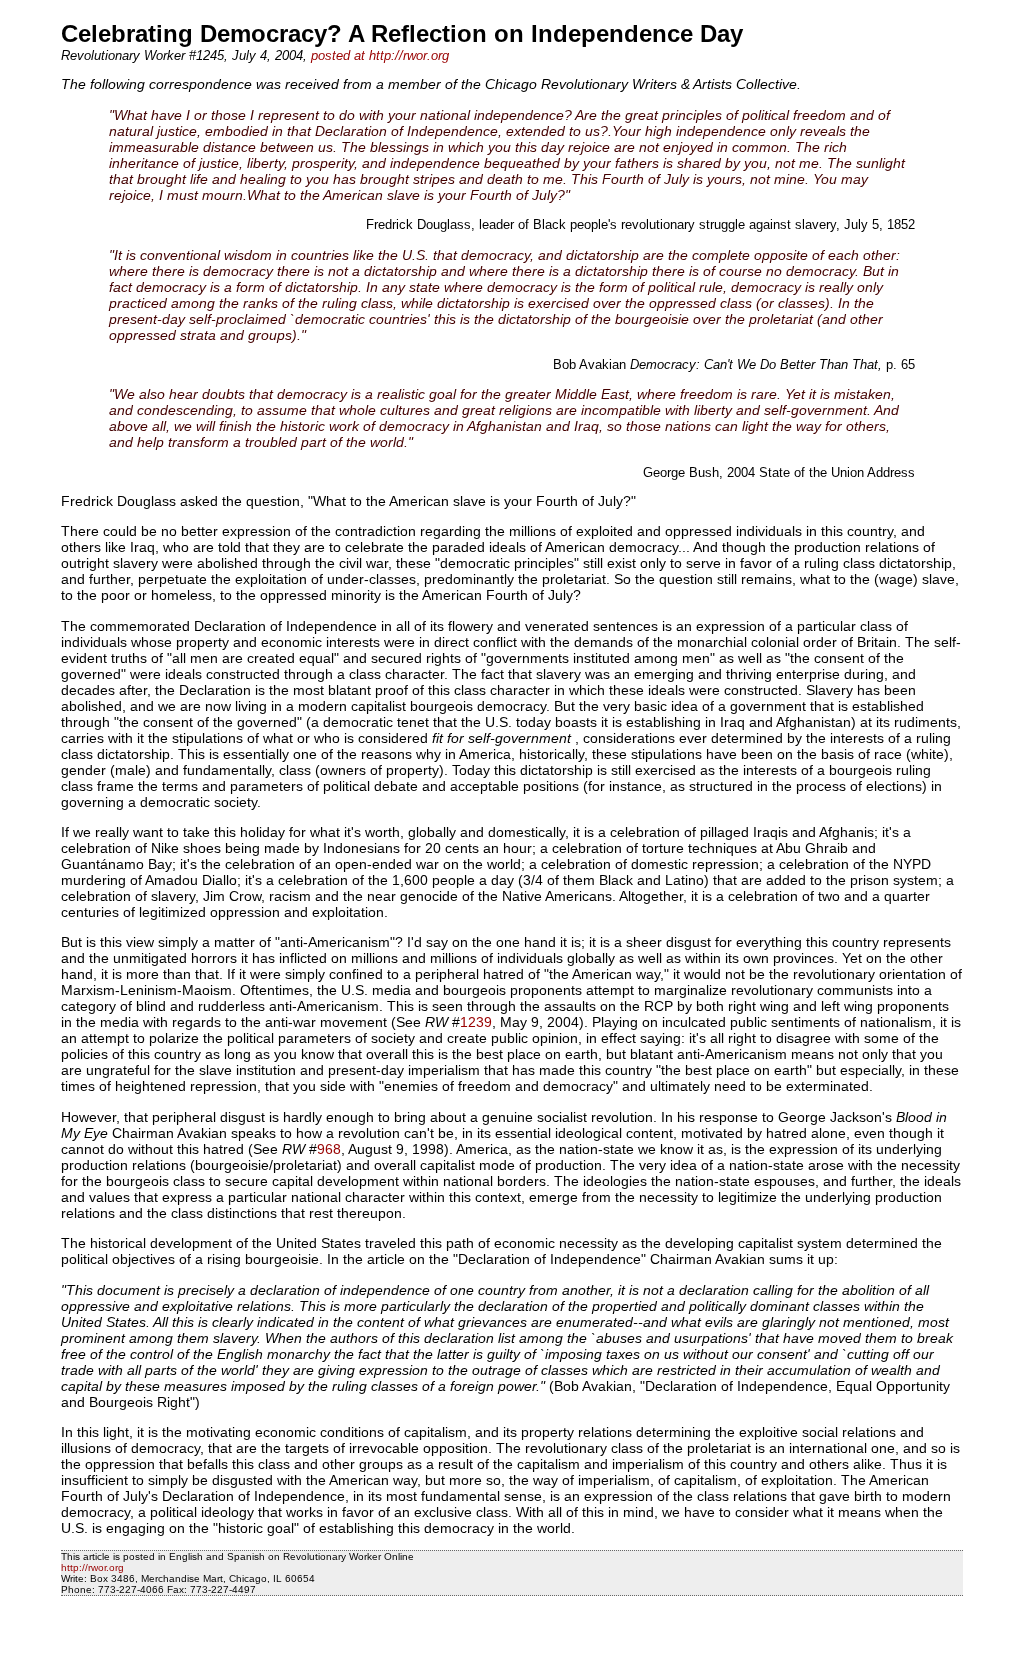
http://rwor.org (92, 1567)
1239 (476, 1022)
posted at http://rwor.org (380, 55)
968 (329, 1149)
